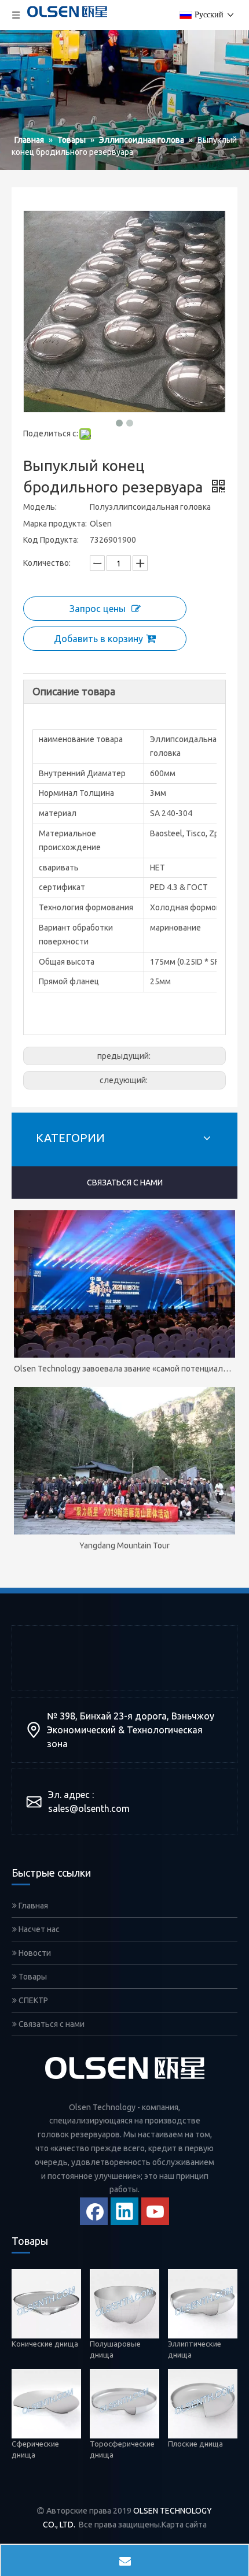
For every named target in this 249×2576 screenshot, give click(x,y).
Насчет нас (38, 1929)
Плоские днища (196, 2444)
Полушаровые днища (115, 2349)
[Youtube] (155, 2211)
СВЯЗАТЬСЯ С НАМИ (125, 1183)
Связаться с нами (51, 2024)
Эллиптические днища (195, 2349)
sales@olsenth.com (89, 1808)
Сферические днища (35, 2449)
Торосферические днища (122, 2449)
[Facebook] (94, 2211)
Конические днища (45, 2343)
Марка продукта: (55, 524)
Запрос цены (98, 609)
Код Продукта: (51, 540)
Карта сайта (184, 2525)
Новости (34, 1953)
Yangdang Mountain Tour (124, 1545)
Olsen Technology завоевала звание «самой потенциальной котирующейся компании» (124, 1369)
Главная (32, 1906)
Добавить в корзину (98, 639)
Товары (32, 1977)
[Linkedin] (124, 2211)
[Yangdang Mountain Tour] (124, 1461)
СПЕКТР (32, 2000)
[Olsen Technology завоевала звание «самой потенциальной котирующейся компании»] (124, 1284)
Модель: (40, 507)
